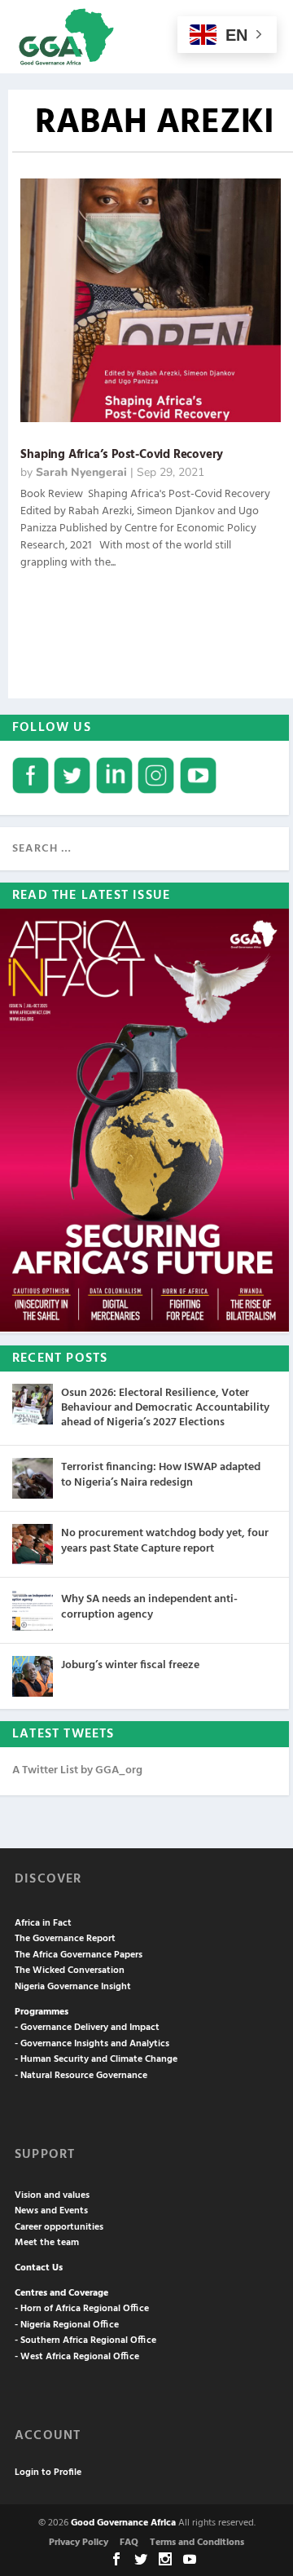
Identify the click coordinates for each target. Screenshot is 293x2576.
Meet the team (47, 2243)
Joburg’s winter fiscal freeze (130, 1665)
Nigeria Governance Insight (73, 1987)
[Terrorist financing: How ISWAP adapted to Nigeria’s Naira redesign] (33, 1478)
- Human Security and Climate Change (96, 2059)
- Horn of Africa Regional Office (82, 2309)
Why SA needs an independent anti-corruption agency (149, 1607)
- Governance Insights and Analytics (92, 2044)
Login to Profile (48, 2473)
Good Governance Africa (123, 2523)
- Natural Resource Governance (81, 2076)
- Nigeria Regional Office (67, 2325)
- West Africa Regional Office (77, 2357)
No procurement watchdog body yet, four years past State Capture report (165, 1541)
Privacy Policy (79, 2543)
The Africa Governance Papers (79, 1955)
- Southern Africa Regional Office (85, 2340)
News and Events (51, 2211)
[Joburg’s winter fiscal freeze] (33, 1676)
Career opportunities (59, 2227)
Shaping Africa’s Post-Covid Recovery (122, 455)
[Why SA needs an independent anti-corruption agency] (33, 1610)
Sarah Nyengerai (81, 472)
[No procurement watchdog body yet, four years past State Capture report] (33, 1544)
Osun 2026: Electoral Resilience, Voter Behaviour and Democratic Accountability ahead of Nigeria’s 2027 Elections (165, 1408)
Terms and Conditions (197, 2543)
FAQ (129, 2543)
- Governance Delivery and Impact (87, 2028)
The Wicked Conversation (70, 1971)
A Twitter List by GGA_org (77, 1770)
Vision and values (52, 2195)
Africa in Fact (43, 1923)
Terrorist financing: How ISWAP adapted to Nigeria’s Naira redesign (161, 1475)
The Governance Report (65, 1939)
